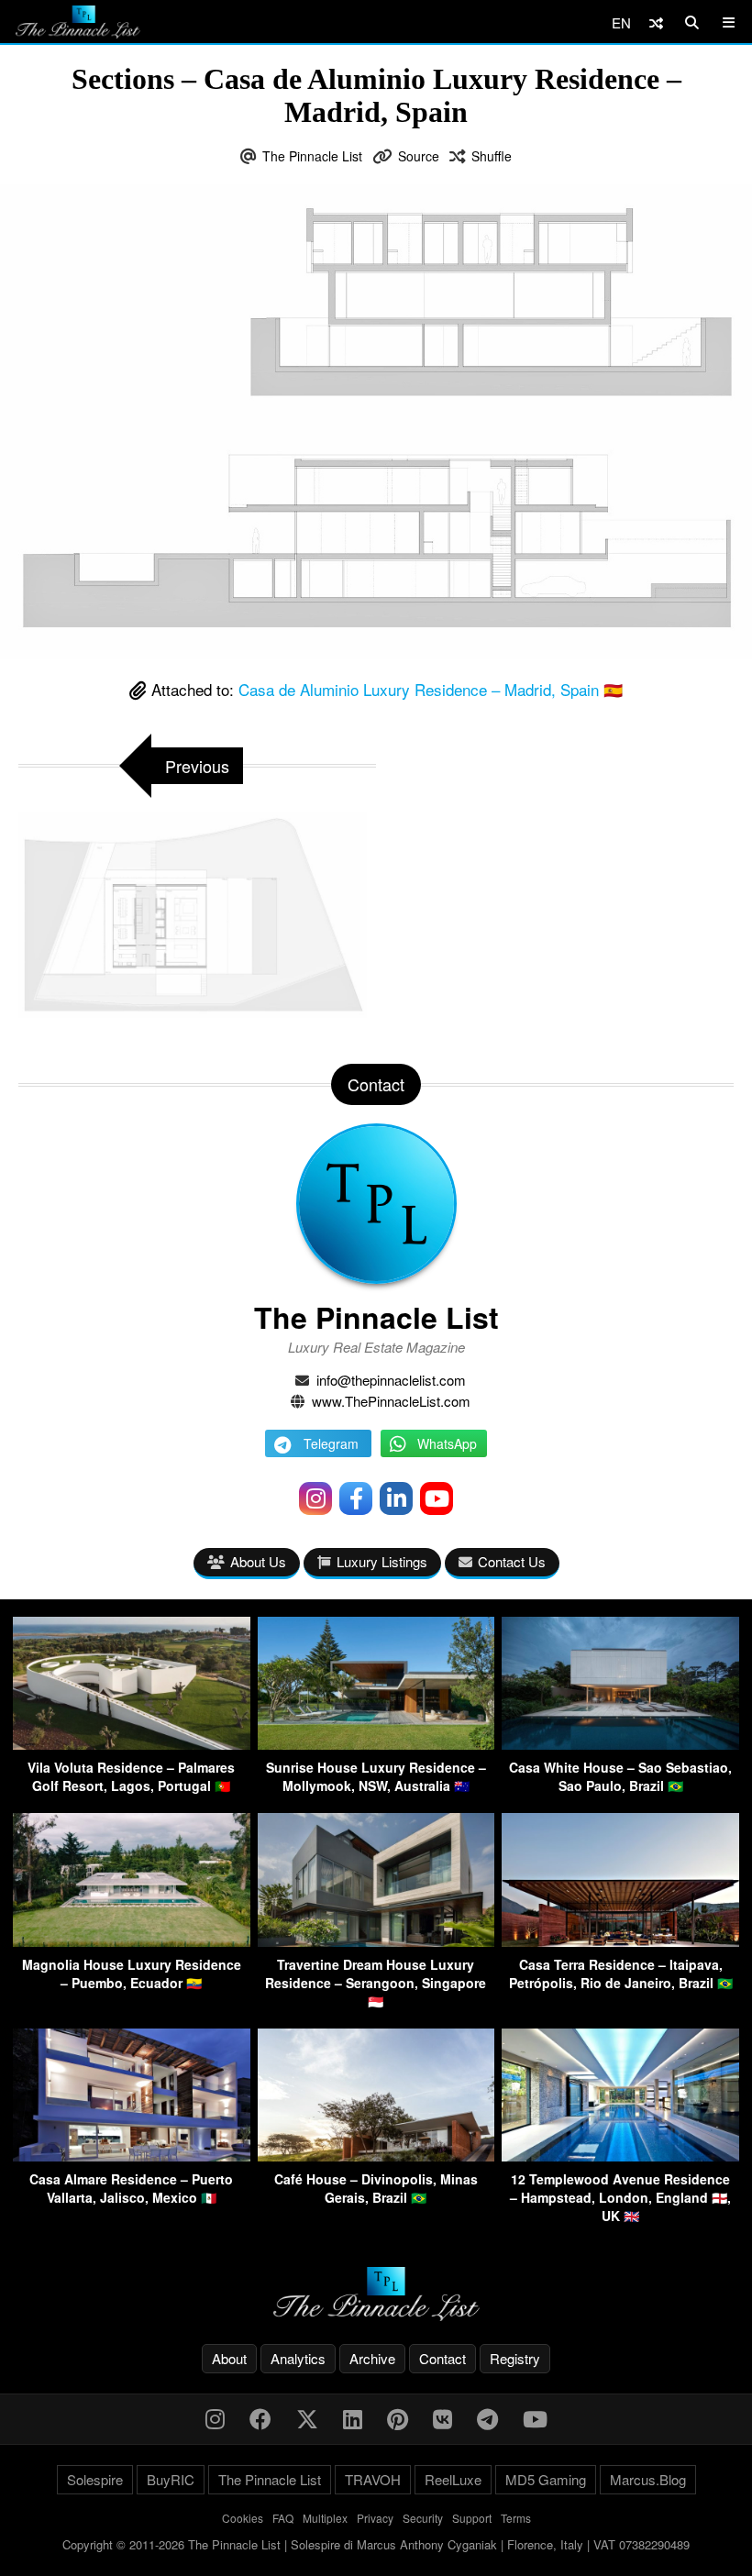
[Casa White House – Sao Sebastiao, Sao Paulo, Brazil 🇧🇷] (620, 1744)
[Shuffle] (656, 22)
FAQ (283, 2518)
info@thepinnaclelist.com (391, 1380)
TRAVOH (373, 2479)
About (229, 2358)
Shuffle (492, 156)
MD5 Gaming (546, 2479)
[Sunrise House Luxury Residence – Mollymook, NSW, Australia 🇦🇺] (376, 1744)
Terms (516, 2518)
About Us (258, 1561)
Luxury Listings (382, 1561)
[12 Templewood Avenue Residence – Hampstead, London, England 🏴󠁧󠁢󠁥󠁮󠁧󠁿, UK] (620, 2156)
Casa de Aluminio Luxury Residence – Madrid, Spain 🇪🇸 (431, 689)
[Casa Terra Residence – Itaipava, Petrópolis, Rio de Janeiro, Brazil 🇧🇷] (620, 1941)
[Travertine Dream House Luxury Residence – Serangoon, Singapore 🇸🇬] (376, 1941)
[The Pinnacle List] (376, 2294)
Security (423, 2518)
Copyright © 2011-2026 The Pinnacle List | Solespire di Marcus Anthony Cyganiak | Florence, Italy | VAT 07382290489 (376, 2544)
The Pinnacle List (312, 156)
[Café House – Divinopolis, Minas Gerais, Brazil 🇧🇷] (376, 2156)
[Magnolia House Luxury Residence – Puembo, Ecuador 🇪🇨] (132, 1941)
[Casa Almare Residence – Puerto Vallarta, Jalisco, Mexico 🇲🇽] (132, 2156)
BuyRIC (171, 2479)
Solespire (95, 2479)
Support (472, 2518)
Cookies (243, 2518)
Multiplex (325, 2518)
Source (419, 156)
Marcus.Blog (648, 2479)
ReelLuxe (453, 2479)
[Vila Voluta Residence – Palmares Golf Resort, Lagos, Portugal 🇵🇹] (132, 1744)
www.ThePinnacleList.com (391, 1401)
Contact (442, 2358)
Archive (372, 2358)
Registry (515, 2358)
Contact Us (512, 1561)
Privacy (375, 2518)
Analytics (298, 2358)
